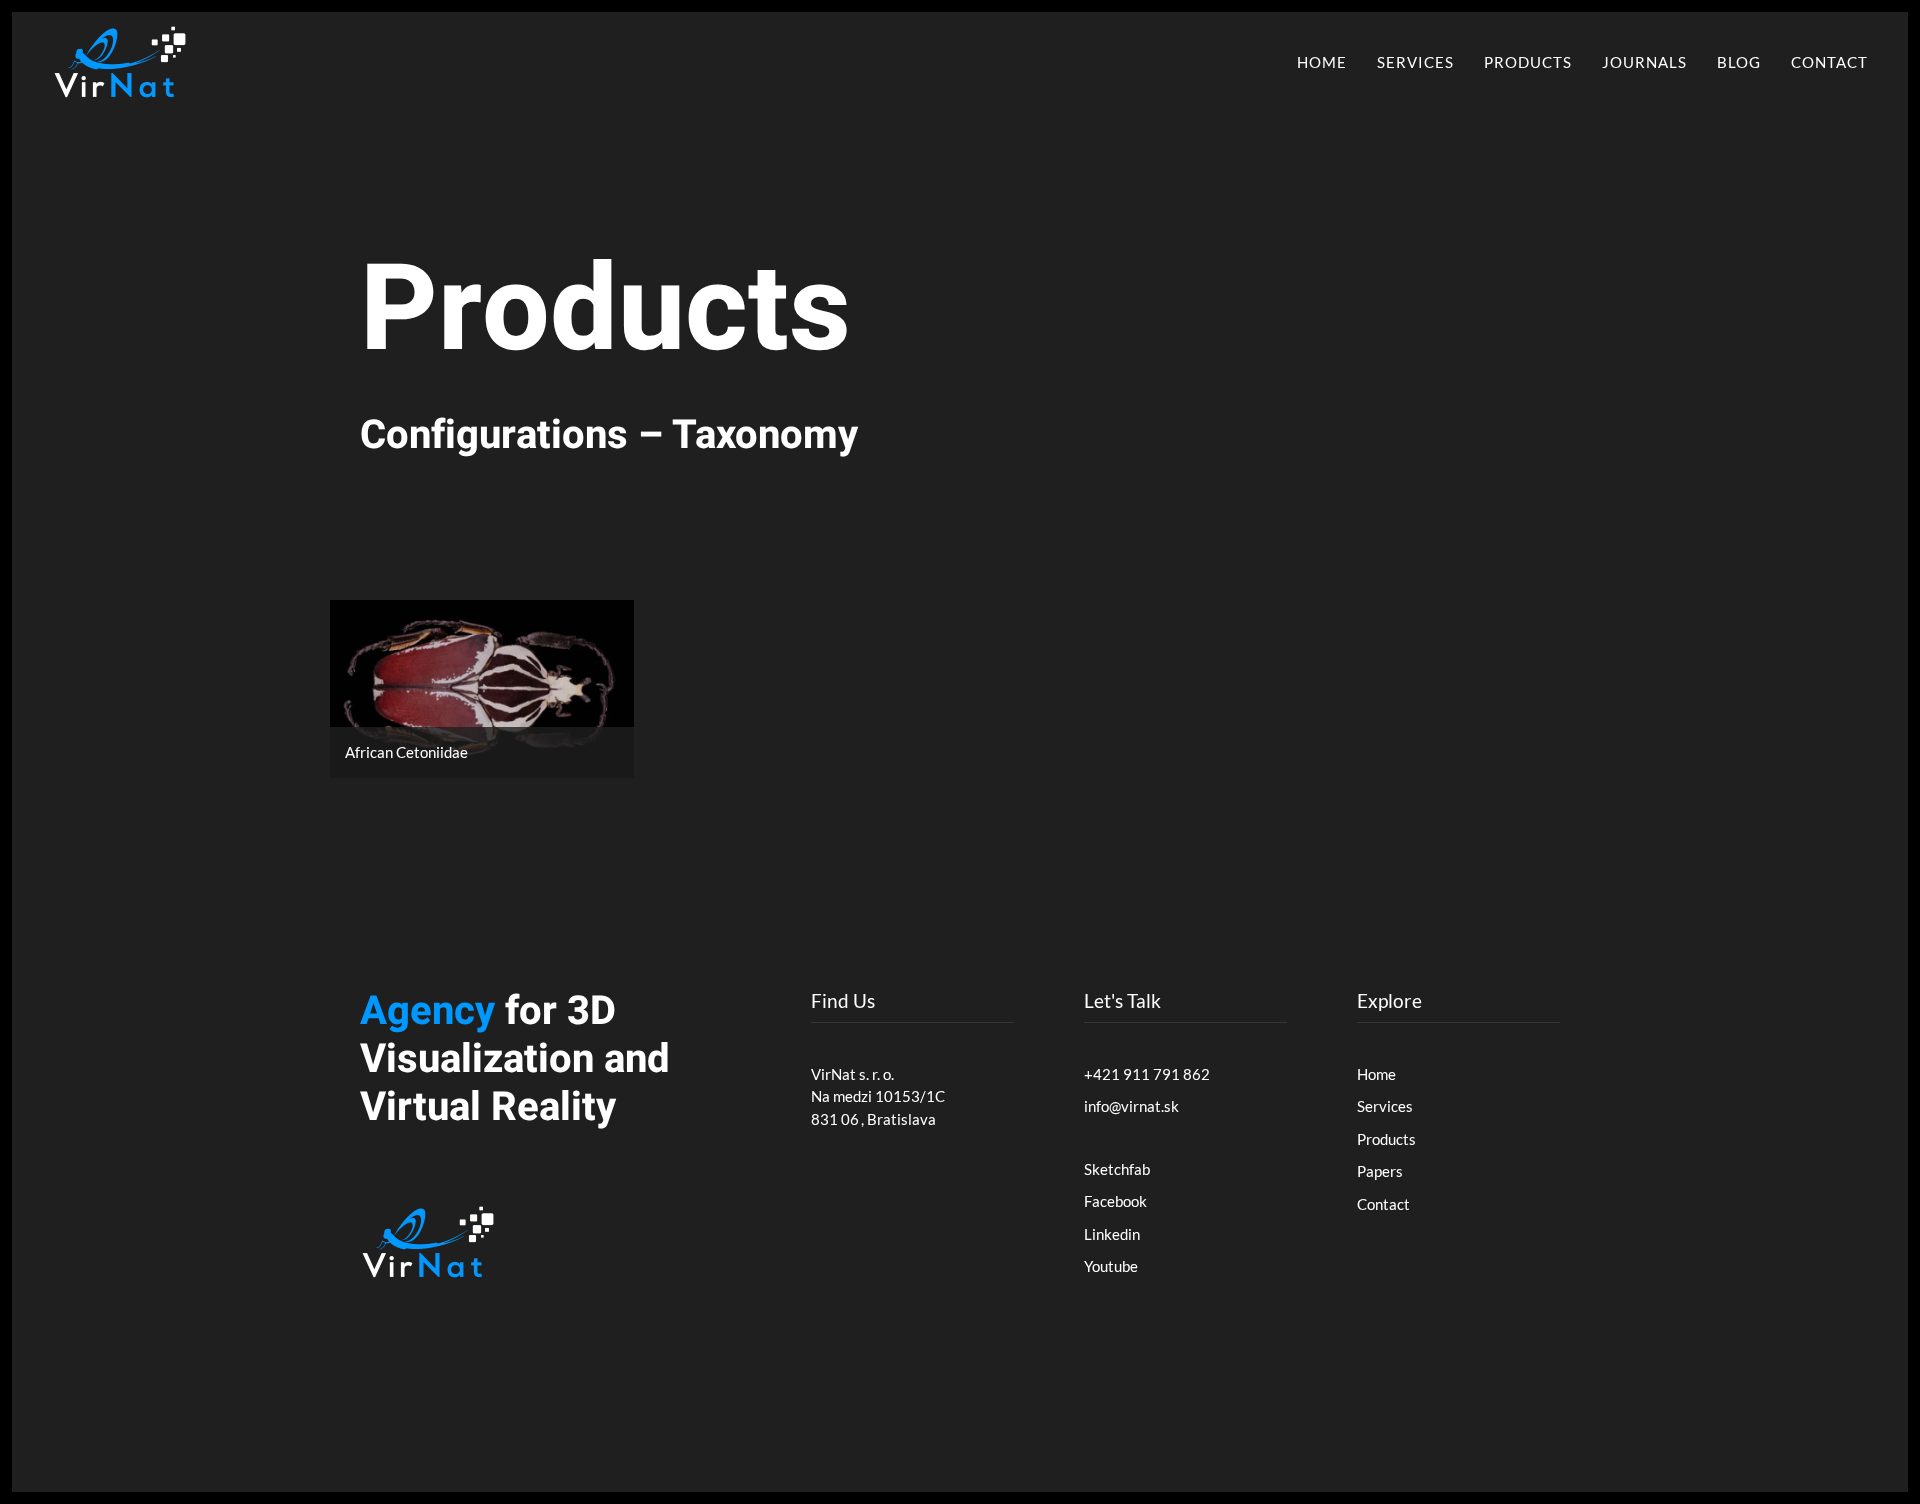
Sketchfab (1117, 1169)
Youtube (1111, 1266)
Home (1322, 62)
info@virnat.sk (1131, 1106)
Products (1528, 62)
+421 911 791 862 (1147, 1074)
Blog (1739, 62)
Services (1415, 62)
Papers (1380, 1171)
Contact (1829, 62)
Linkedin (1112, 1234)
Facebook (1115, 1201)
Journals (1644, 62)
